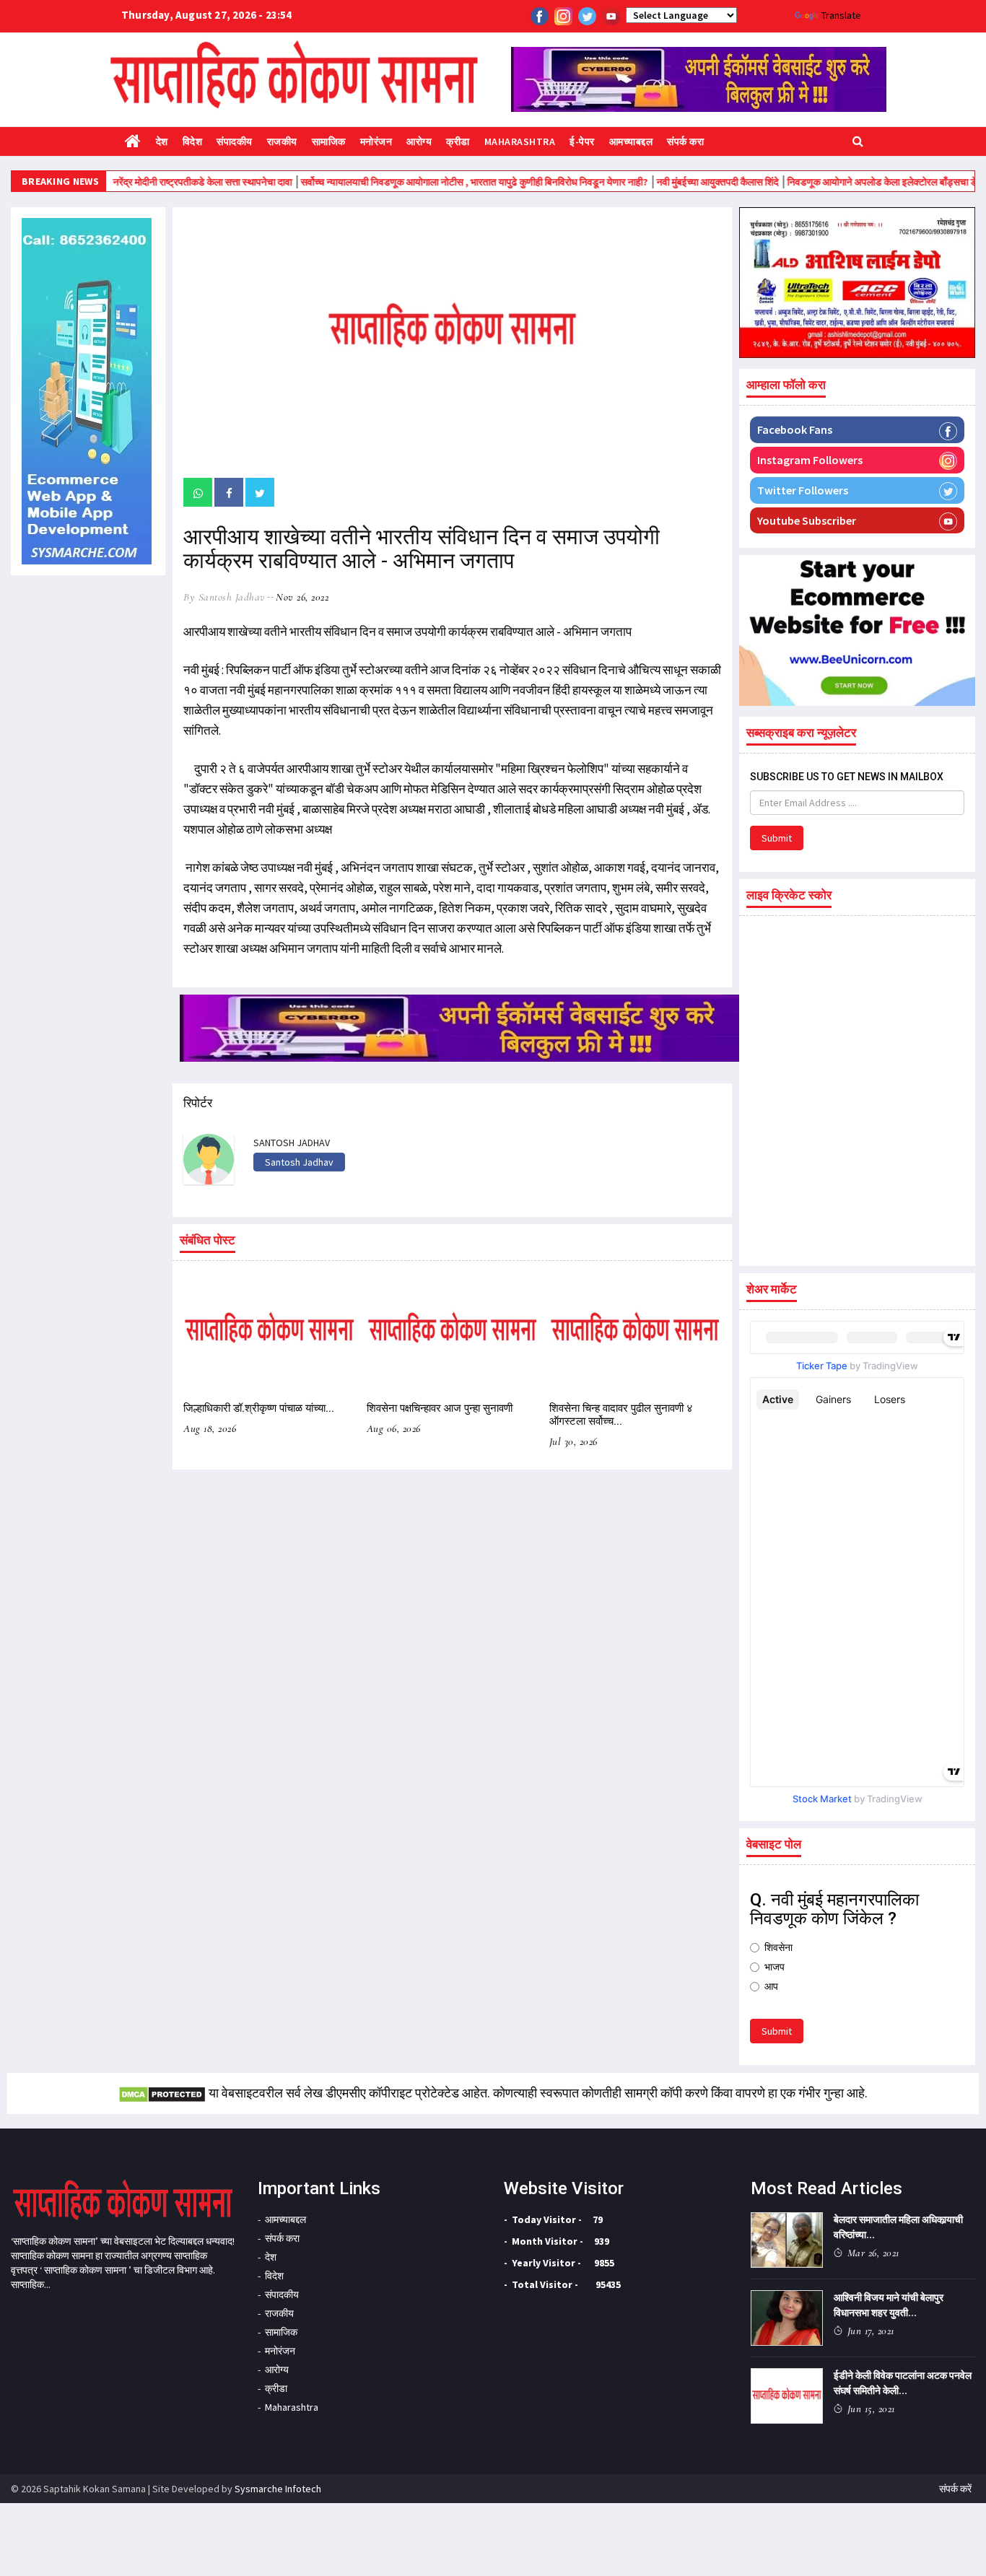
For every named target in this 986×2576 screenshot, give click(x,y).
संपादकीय (235, 141)
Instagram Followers (810, 460)
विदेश (193, 141)
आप (771, 1986)
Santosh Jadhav (299, 1162)
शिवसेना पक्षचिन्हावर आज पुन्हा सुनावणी (440, 1408)
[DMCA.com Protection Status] (162, 2093)
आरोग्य (419, 141)
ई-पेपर (582, 141)
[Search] (858, 140)
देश (162, 141)
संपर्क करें (955, 2489)
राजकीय (282, 141)
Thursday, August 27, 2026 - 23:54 (207, 15)
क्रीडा (458, 141)
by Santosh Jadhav (224, 597)
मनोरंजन (376, 141)
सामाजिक (329, 141)
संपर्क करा (685, 141)
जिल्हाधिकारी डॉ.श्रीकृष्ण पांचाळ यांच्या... (259, 1408)
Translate (841, 15)
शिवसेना (778, 1947)
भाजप (775, 1967)
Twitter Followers (803, 490)
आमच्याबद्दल (631, 141)
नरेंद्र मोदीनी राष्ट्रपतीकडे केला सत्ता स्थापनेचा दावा (154, 182)
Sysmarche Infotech (278, 2489)
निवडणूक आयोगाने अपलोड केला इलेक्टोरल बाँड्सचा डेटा (838, 182)
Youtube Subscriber (807, 520)
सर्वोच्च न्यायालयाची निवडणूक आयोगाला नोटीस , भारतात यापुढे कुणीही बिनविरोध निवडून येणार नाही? (426, 182)
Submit (777, 838)
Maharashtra (520, 141)
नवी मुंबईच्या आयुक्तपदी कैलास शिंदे (669, 182)
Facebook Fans (795, 429)
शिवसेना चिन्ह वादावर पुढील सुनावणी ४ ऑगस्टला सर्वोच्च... (621, 1415)
